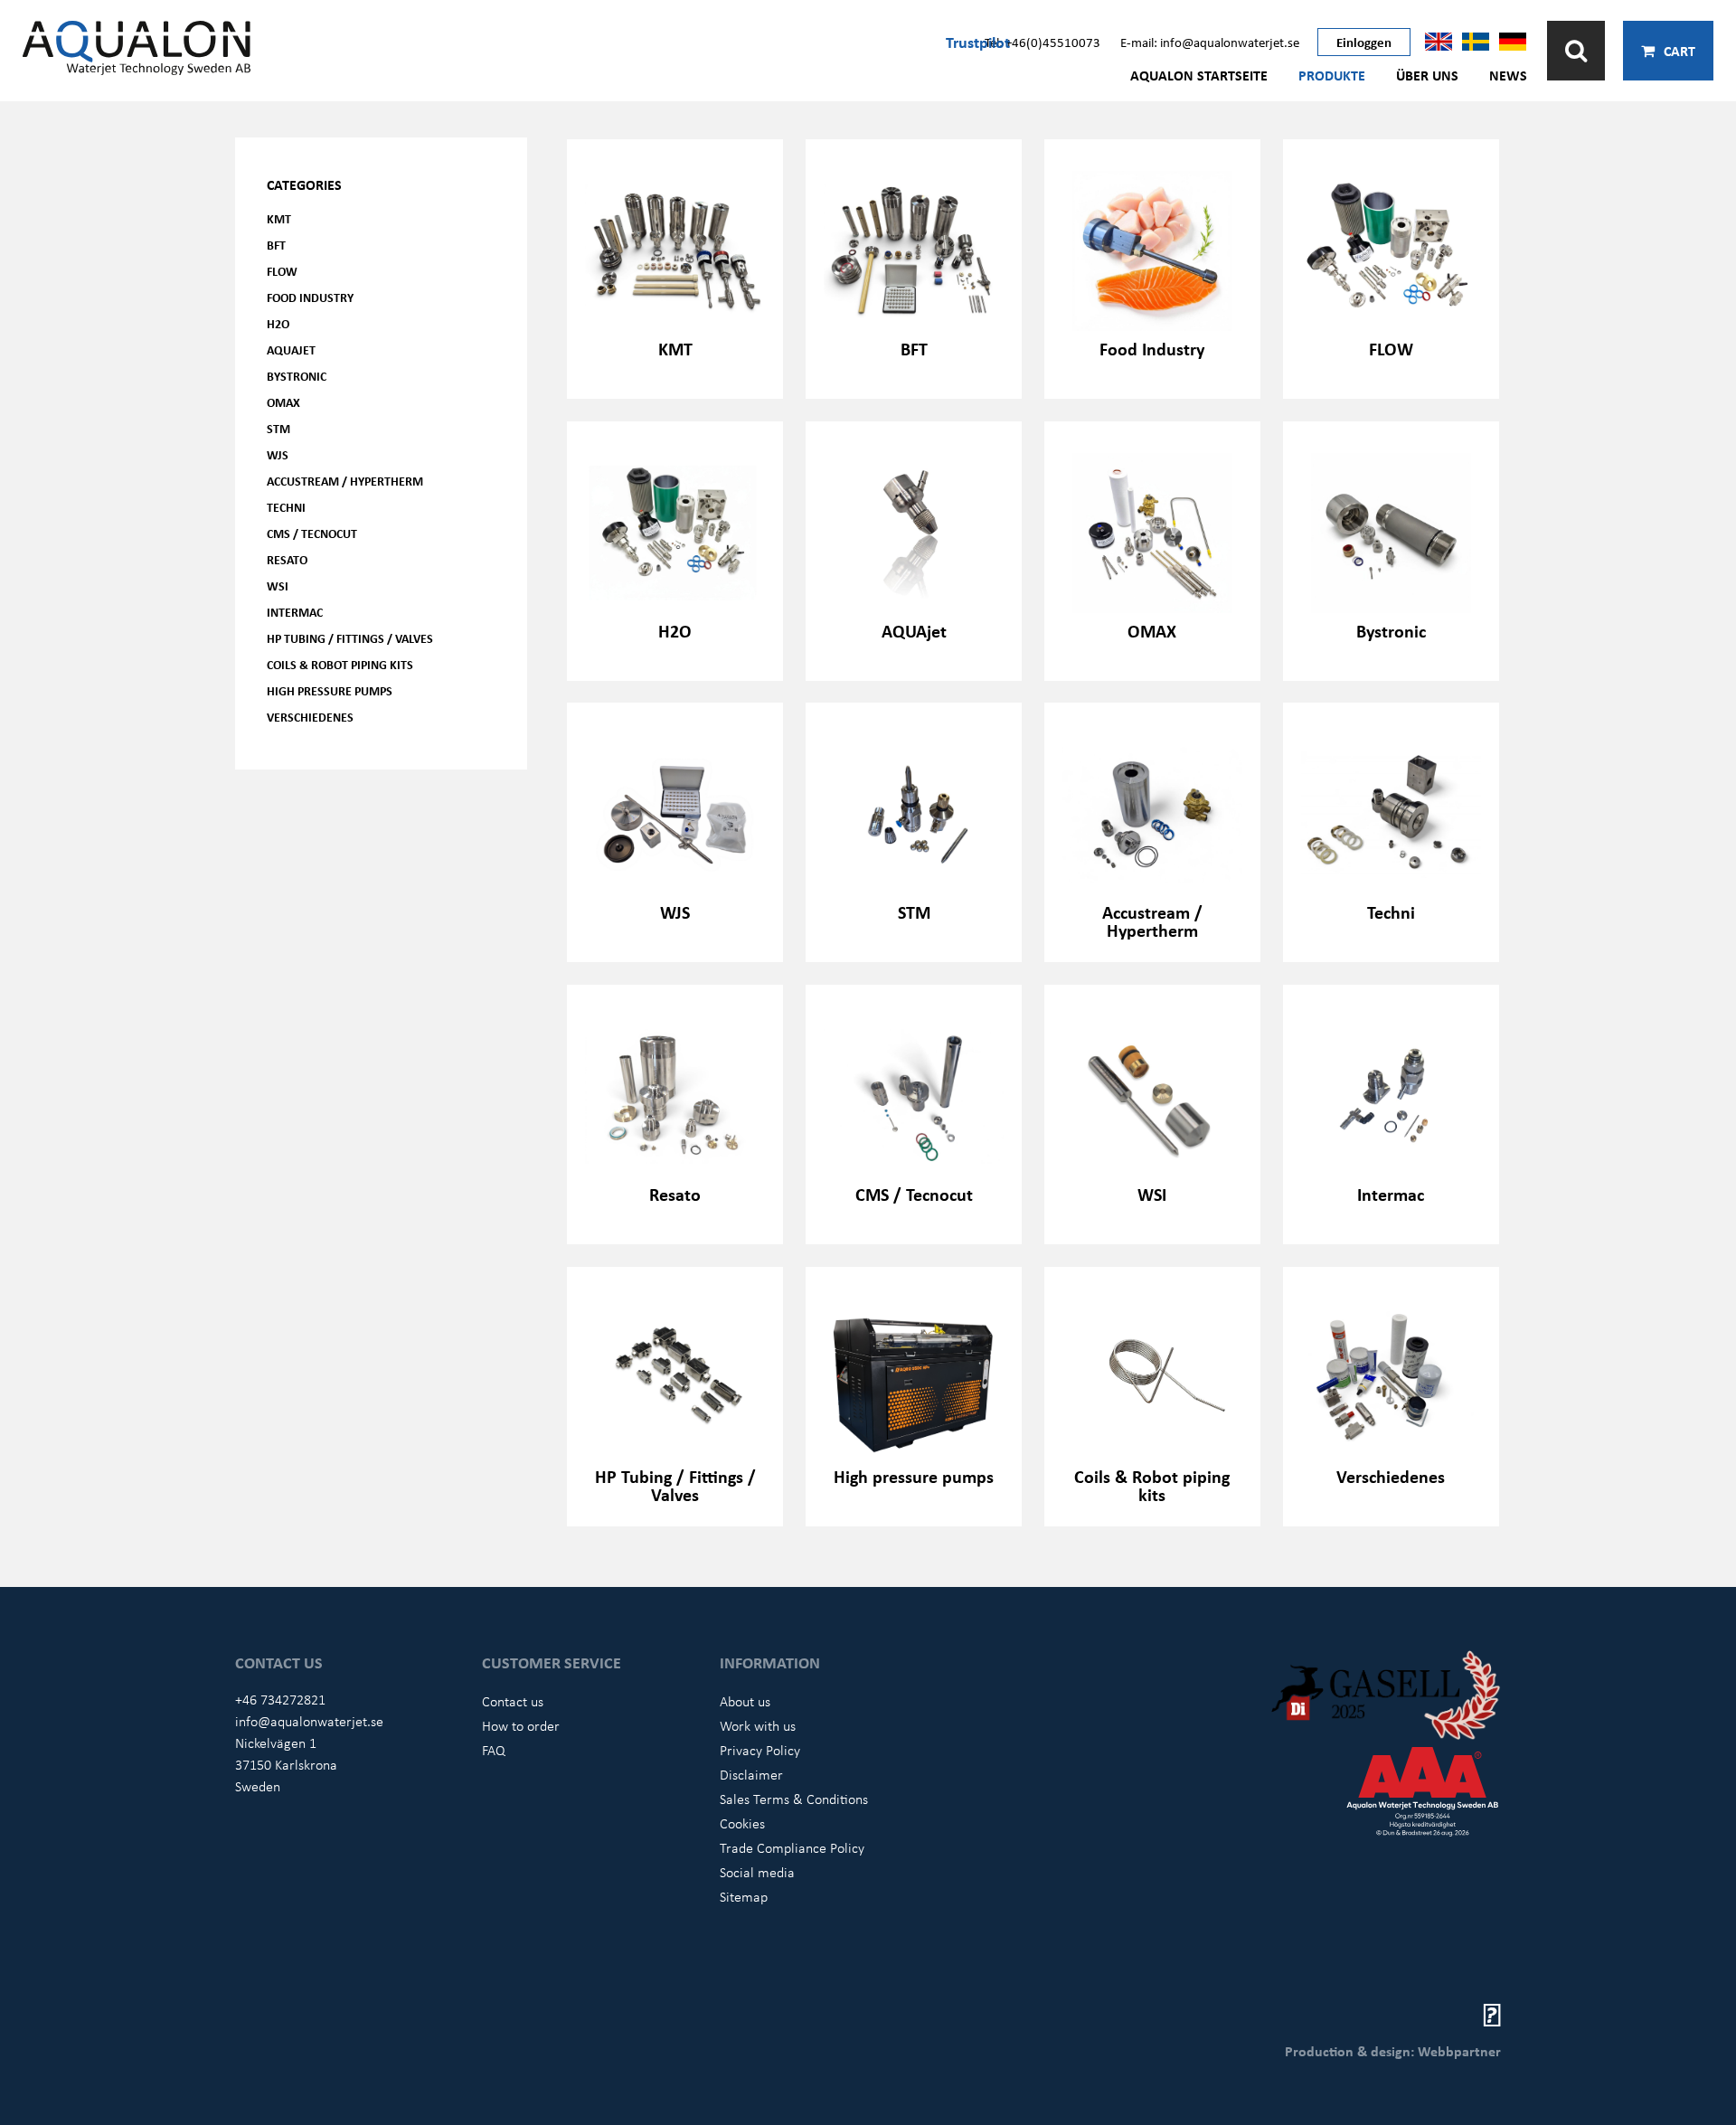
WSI (278, 586)
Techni (286, 507)
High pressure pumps (330, 690)
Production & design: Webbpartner (1393, 2051)
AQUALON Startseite (1199, 75)
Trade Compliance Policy (792, 1847)
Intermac (295, 612)
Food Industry (310, 297)
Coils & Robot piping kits (340, 664)
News (1508, 75)
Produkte (1332, 75)
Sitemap (744, 1896)
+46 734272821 (280, 1699)
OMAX (283, 402)
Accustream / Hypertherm (345, 481)
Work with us (758, 1725)
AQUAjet (291, 349)
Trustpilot (978, 42)
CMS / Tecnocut (312, 533)
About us (745, 1701)
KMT (279, 218)
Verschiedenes (310, 717)
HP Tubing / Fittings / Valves (350, 638)
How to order (521, 1725)
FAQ (494, 1750)
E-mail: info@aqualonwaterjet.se (1210, 42)
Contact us (513, 1701)
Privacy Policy (760, 1750)
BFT (276, 245)
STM (278, 428)
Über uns (1427, 75)
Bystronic (297, 376)
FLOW (282, 271)
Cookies (742, 1823)
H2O (278, 323)
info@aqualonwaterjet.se (309, 1721)
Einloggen (1364, 42)
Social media (757, 1872)
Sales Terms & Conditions (794, 1799)
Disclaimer (751, 1774)
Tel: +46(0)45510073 (1043, 42)
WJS (278, 454)
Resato (287, 559)
